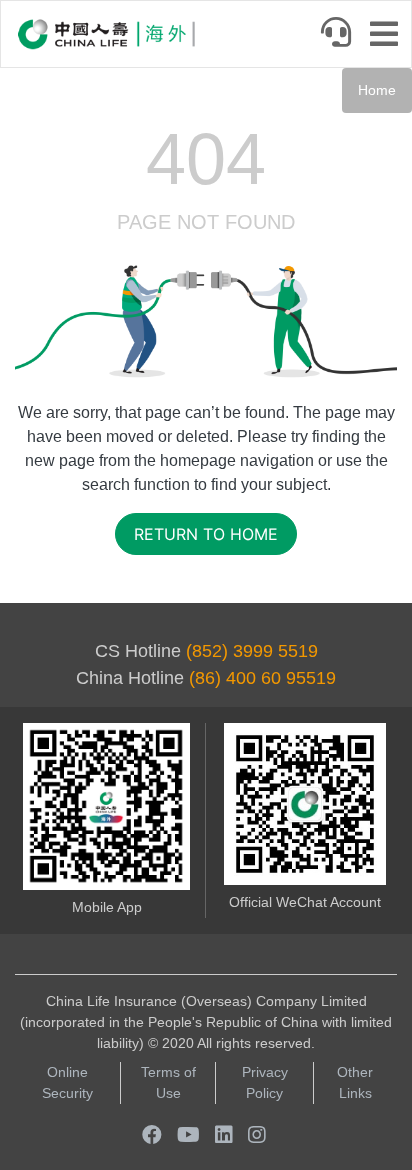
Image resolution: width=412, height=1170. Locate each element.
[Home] (106, 34)
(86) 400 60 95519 (262, 678)
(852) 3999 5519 (252, 651)
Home (377, 90)
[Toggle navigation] (390, 36)
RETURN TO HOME (206, 534)
